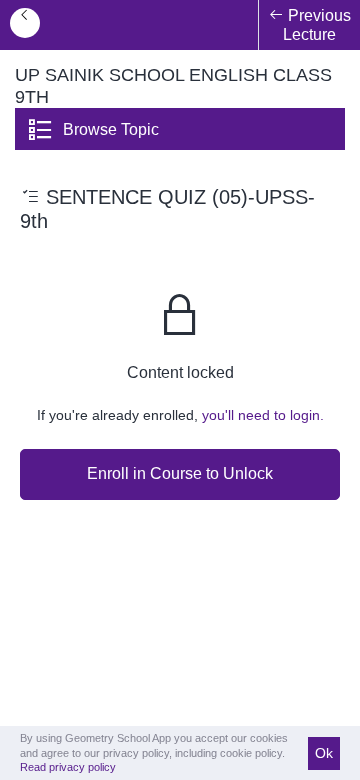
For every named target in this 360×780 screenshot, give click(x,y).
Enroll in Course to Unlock (180, 473)
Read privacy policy (68, 767)
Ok (324, 753)
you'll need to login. (263, 415)
